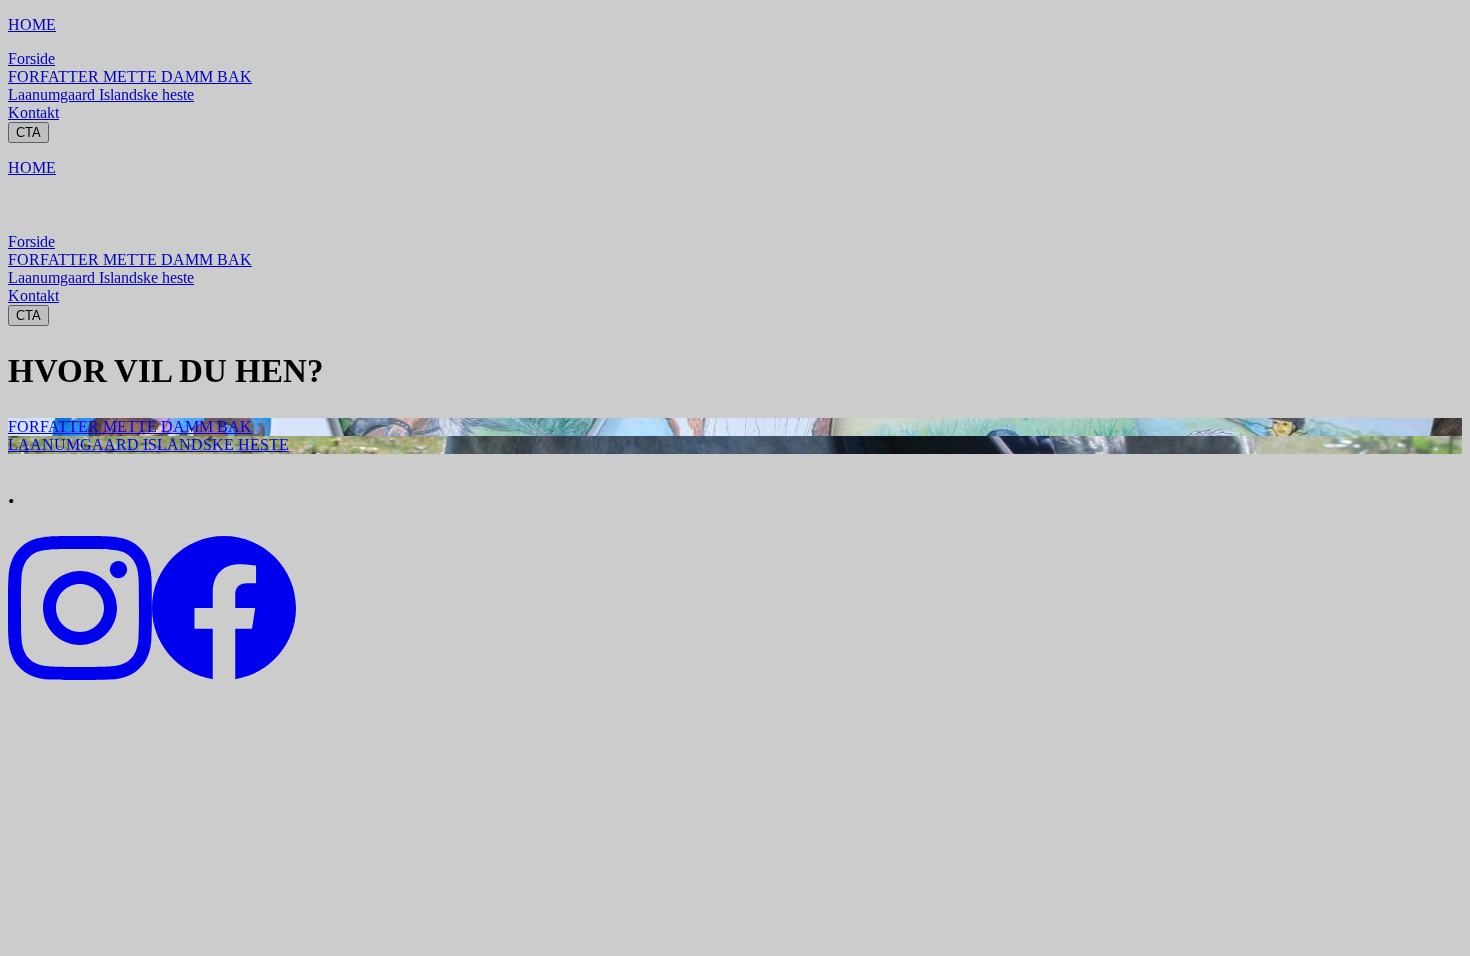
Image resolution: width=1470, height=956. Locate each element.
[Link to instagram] (80, 674)
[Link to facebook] (224, 674)
